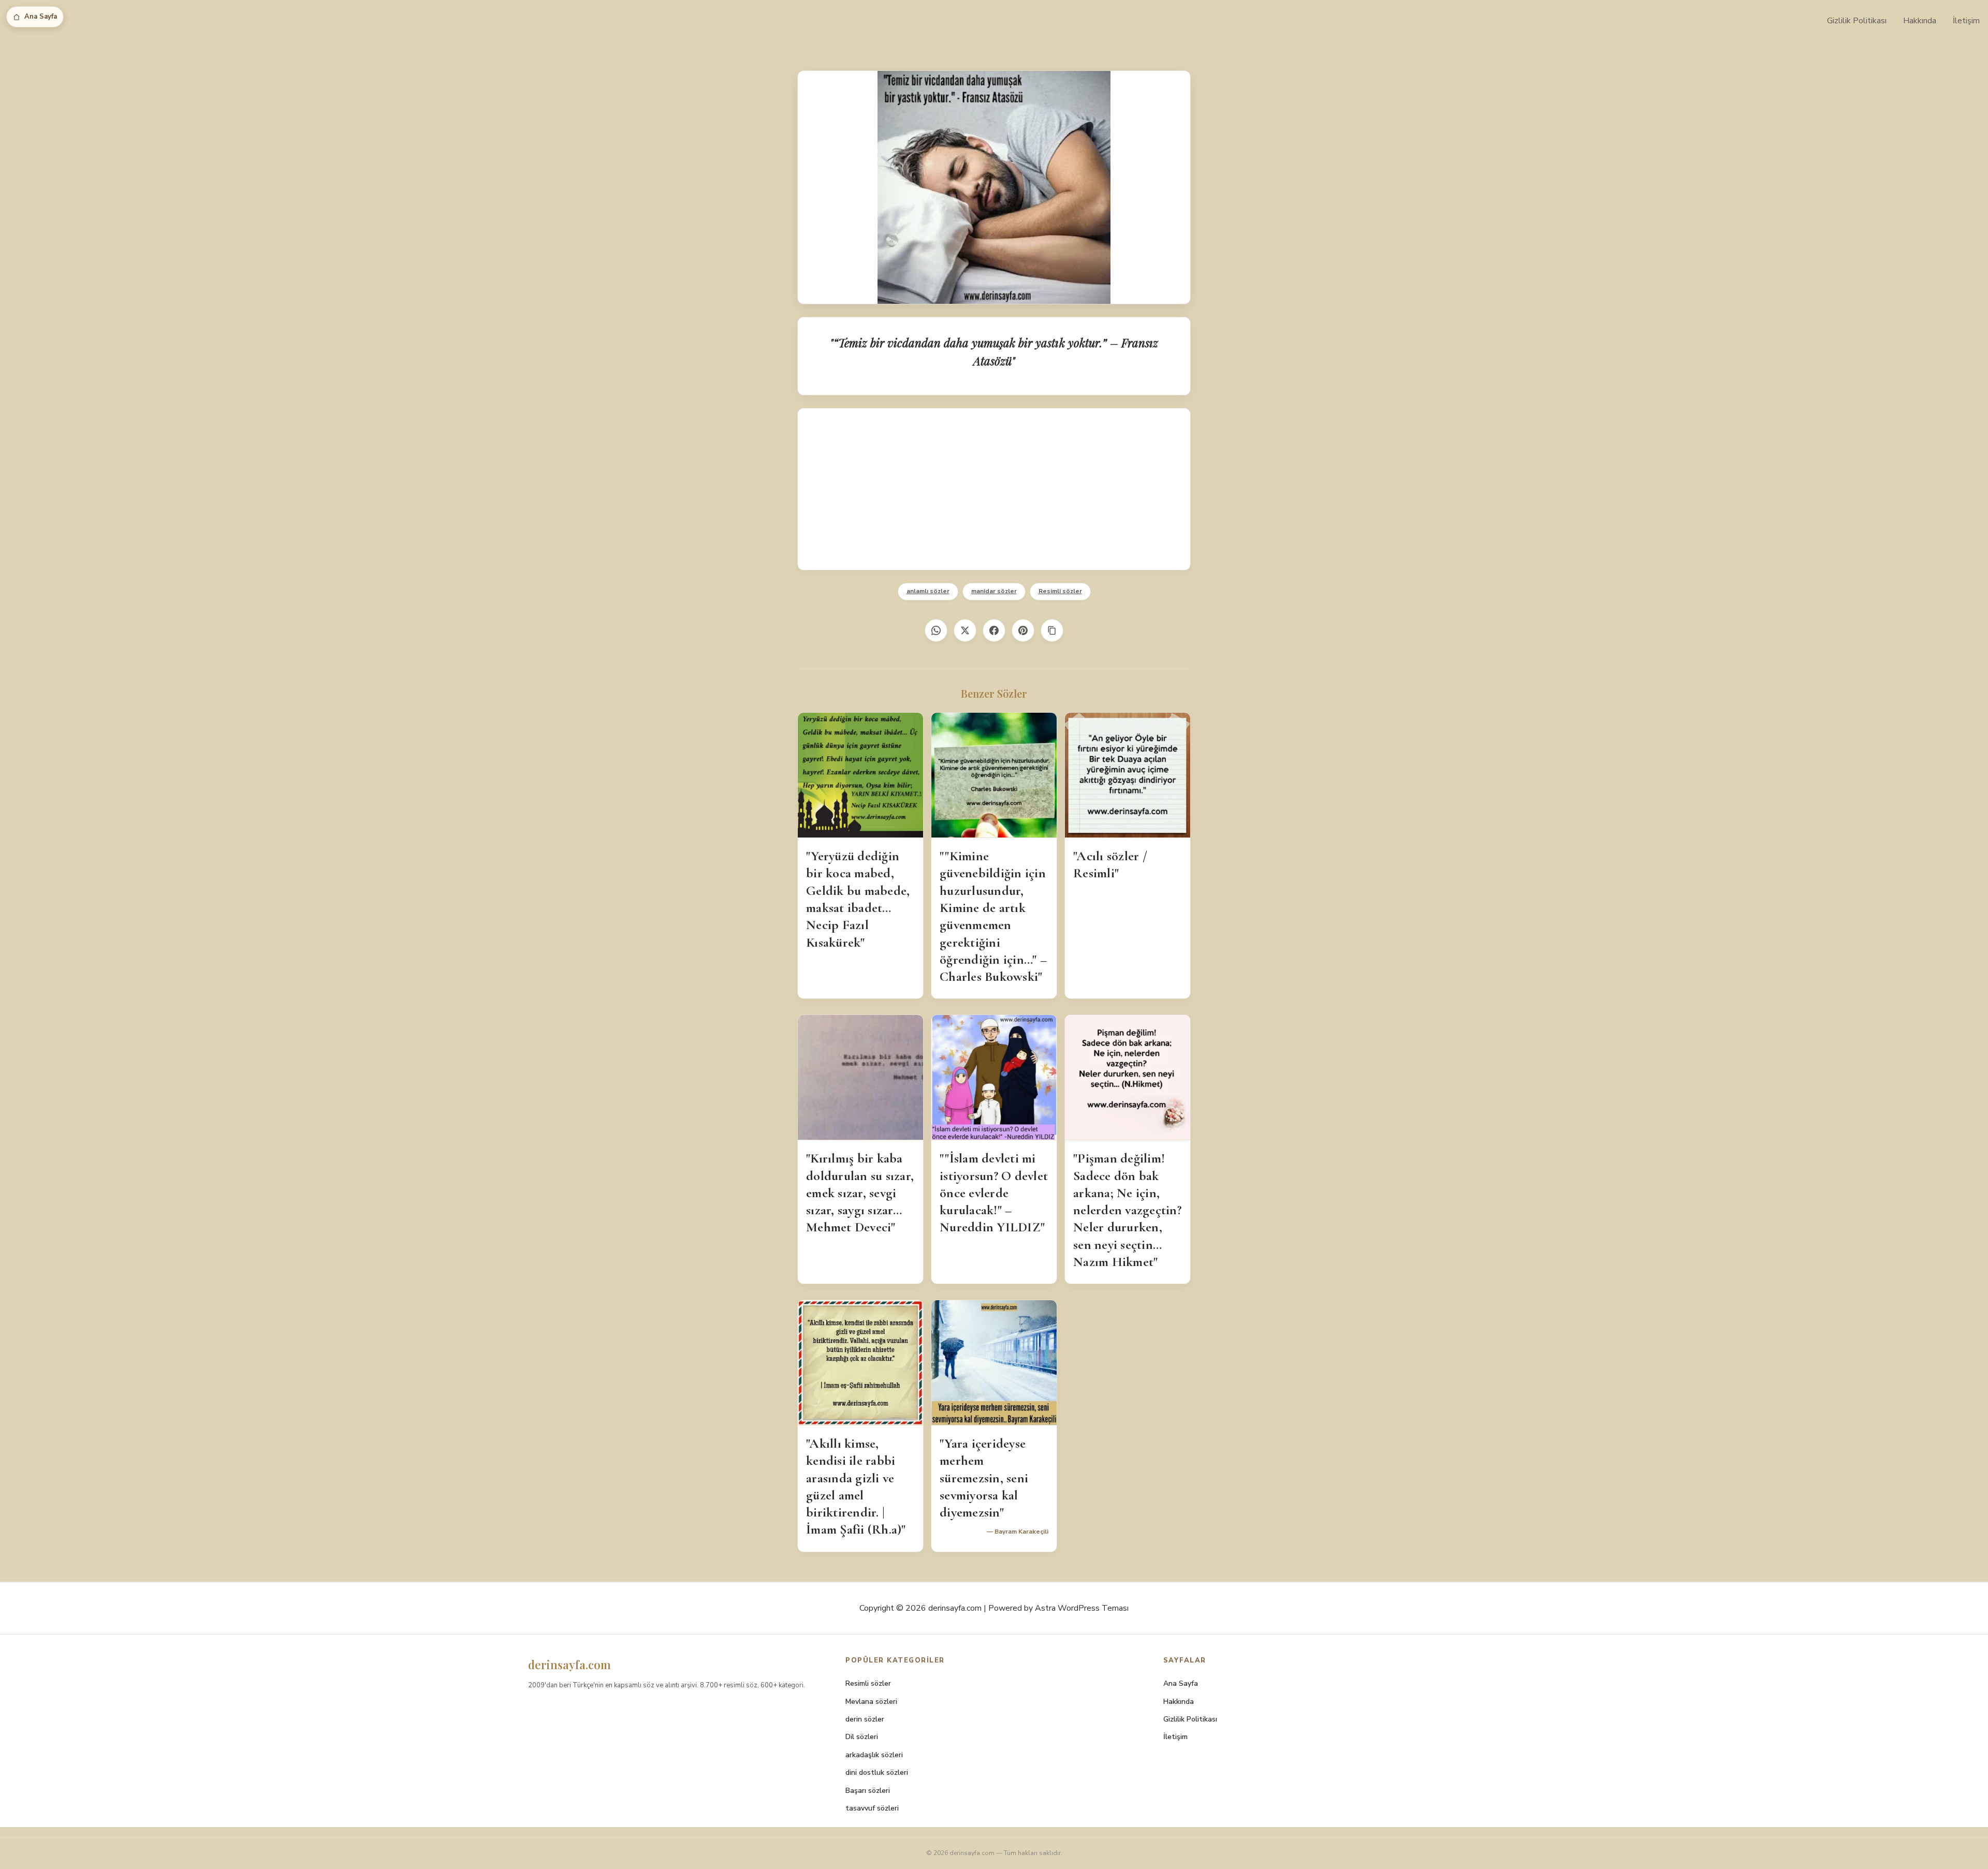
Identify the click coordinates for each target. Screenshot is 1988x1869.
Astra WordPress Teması (1082, 1608)
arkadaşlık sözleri (874, 1755)
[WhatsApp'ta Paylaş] (936, 630)
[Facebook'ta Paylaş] (994, 630)
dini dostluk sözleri (877, 1772)
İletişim (1966, 21)
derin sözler (865, 1719)
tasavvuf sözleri (872, 1808)
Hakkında (1920, 21)
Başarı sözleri (868, 1791)
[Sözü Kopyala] (1052, 630)
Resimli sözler (1060, 591)
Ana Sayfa (41, 17)
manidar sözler (994, 591)
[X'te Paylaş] (965, 630)
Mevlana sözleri (871, 1702)
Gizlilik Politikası (1857, 21)
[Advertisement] (994, 489)
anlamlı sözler (928, 591)
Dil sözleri (862, 1737)
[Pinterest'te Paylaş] (1023, 630)
